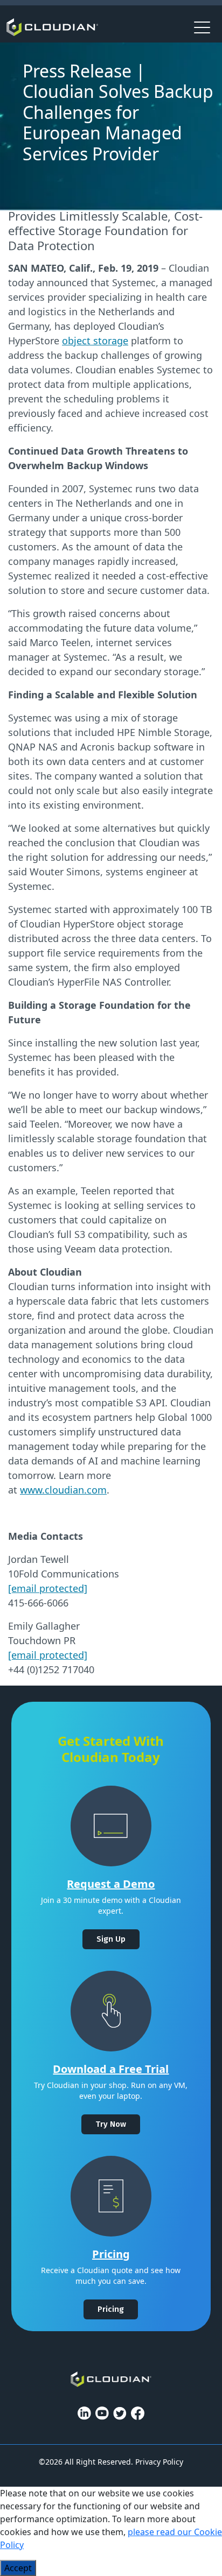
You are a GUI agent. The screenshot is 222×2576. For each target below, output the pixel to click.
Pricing (111, 2254)
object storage (95, 341)
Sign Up (111, 1939)
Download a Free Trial (111, 2069)
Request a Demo (111, 1884)
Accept (18, 2568)
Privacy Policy (159, 2462)
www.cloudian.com (63, 1490)
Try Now (111, 2124)
